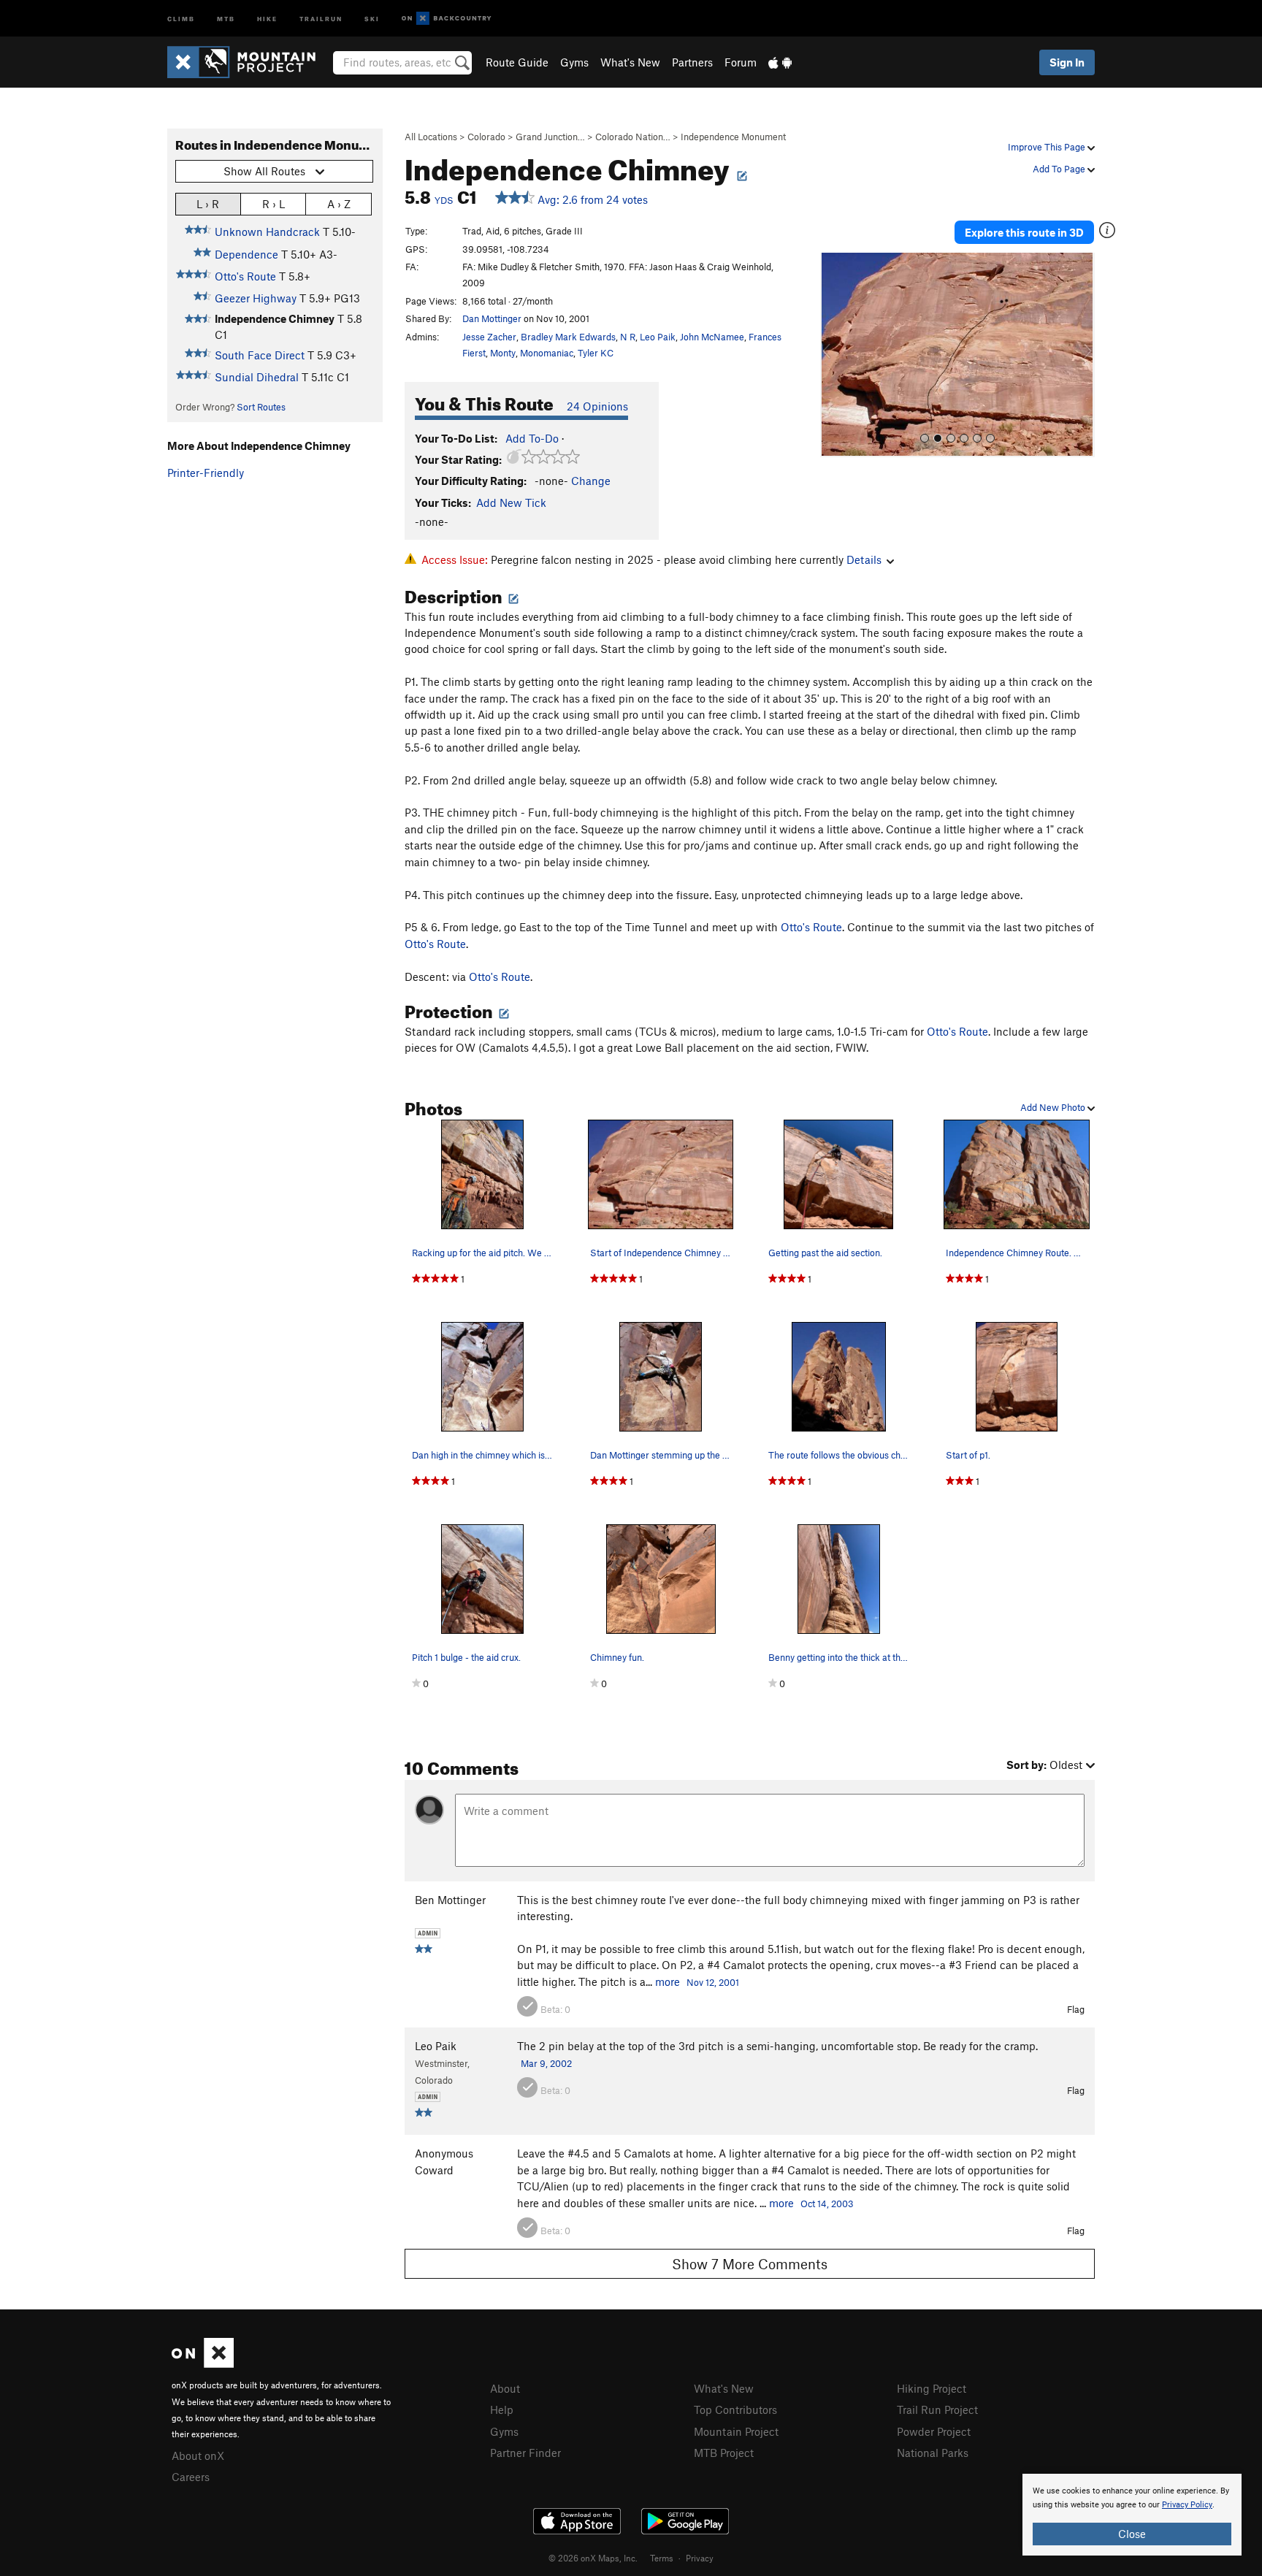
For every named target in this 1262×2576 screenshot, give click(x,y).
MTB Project (724, 2453)
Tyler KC (596, 353)
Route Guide (517, 62)
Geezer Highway (256, 298)
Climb (181, 18)
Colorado (486, 137)
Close (1132, 2534)
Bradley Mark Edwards (568, 337)
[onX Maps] (203, 2363)
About (505, 2388)
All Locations (431, 137)
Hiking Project (932, 2388)
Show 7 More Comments (750, 2264)
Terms (662, 2558)
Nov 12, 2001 (713, 1982)
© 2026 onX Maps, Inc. (593, 2558)
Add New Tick (511, 502)
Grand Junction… (550, 137)
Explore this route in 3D (1024, 232)
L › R (208, 204)
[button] (835, 355)
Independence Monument (733, 137)
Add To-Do (532, 438)
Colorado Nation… (633, 137)
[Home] (249, 62)
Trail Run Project (937, 2409)
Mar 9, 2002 (546, 2063)
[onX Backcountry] (447, 19)
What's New (630, 62)
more (668, 1981)
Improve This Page (1048, 147)
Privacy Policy (1187, 2505)
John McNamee (712, 337)
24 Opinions (597, 406)
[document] (1132, 2515)
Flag (1076, 2009)
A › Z (339, 204)
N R (628, 337)
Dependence (246, 254)
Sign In (1067, 62)
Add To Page (1060, 169)
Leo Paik (658, 337)
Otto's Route (245, 276)
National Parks (933, 2453)
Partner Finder (525, 2453)
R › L (274, 204)
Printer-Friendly (206, 473)
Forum (741, 62)
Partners (692, 62)
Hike (267, 18)
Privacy (700, 2558)
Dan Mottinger (492, 318)
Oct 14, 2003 (827, 2204)
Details (864, 559)
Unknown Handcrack (267, 232)
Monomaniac (547, 353)
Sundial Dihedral (257, 377)
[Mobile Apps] (780, 62)
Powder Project (934, 2431)
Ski (372, 18)
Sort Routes (261, 407)
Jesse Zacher (489, 337)
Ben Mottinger (450, 1900)
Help (502, 2409)
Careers (191, 2477)
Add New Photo (1054, 1107)
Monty (503, 353)
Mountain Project (736, 2431)
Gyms (574, 62)
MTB (226, 18)
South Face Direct (260, 355)
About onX (198, 2455)
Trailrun (321, 18)
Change (591, 481)
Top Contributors (735, 2409)
